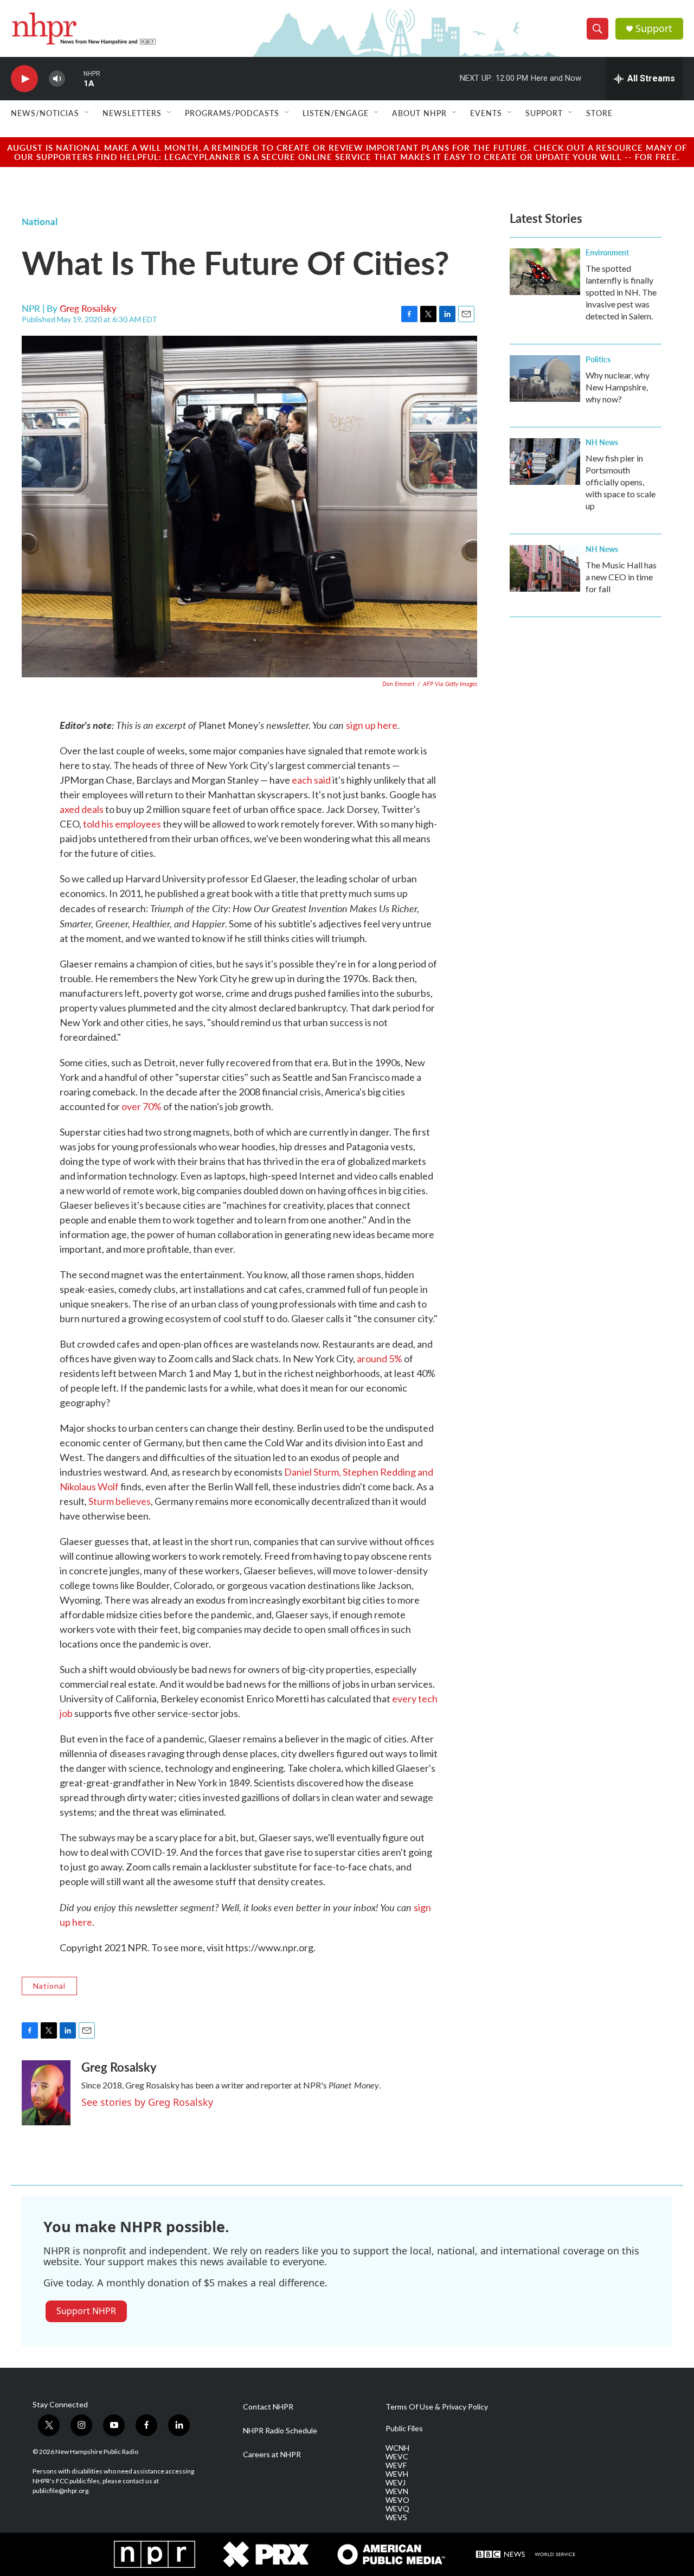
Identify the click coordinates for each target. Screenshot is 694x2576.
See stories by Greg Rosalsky (147, 2102)
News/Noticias (45, 113)
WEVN (397, 2491)
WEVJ (396, 2483)
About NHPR (419, 113)
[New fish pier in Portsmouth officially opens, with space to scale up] (545, 462)
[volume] (57, 79)
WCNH (397, 2448)
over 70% (142, 1106)
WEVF (396, 2465)
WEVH (397, 2474)
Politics (598, 359)
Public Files (404, 2428)
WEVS (396, 2517)
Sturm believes (120, 1501)
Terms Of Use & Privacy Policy (437, 2407)
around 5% (380, 1359)
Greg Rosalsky (88, 308)
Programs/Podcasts (232, 113)
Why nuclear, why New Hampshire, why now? (618, 387)
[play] (24, 79)
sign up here (372, 725)
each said (311, 780)
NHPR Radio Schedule (280, 2431)
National (40, 221)
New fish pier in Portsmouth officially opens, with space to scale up (621, 482)
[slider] (74, 78)
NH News (602, 442)
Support (654, 28)
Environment (607, 252)
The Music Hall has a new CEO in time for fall (621, 577)
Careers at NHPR (272, 2455)
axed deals (82, 809)
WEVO (397, 2500)
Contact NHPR (268, 2407)
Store (599, 113)
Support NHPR (86, 2311)
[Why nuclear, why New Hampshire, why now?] (545, 379)
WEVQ (397, 2509)
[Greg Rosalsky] (46, 2093)
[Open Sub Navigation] (87, 113)
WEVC (397, 2457)
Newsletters (132, 113)
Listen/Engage (336, 113)
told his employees (122, 824)
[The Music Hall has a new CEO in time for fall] (545, 568)
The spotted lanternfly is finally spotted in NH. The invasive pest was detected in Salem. (621, 292)
